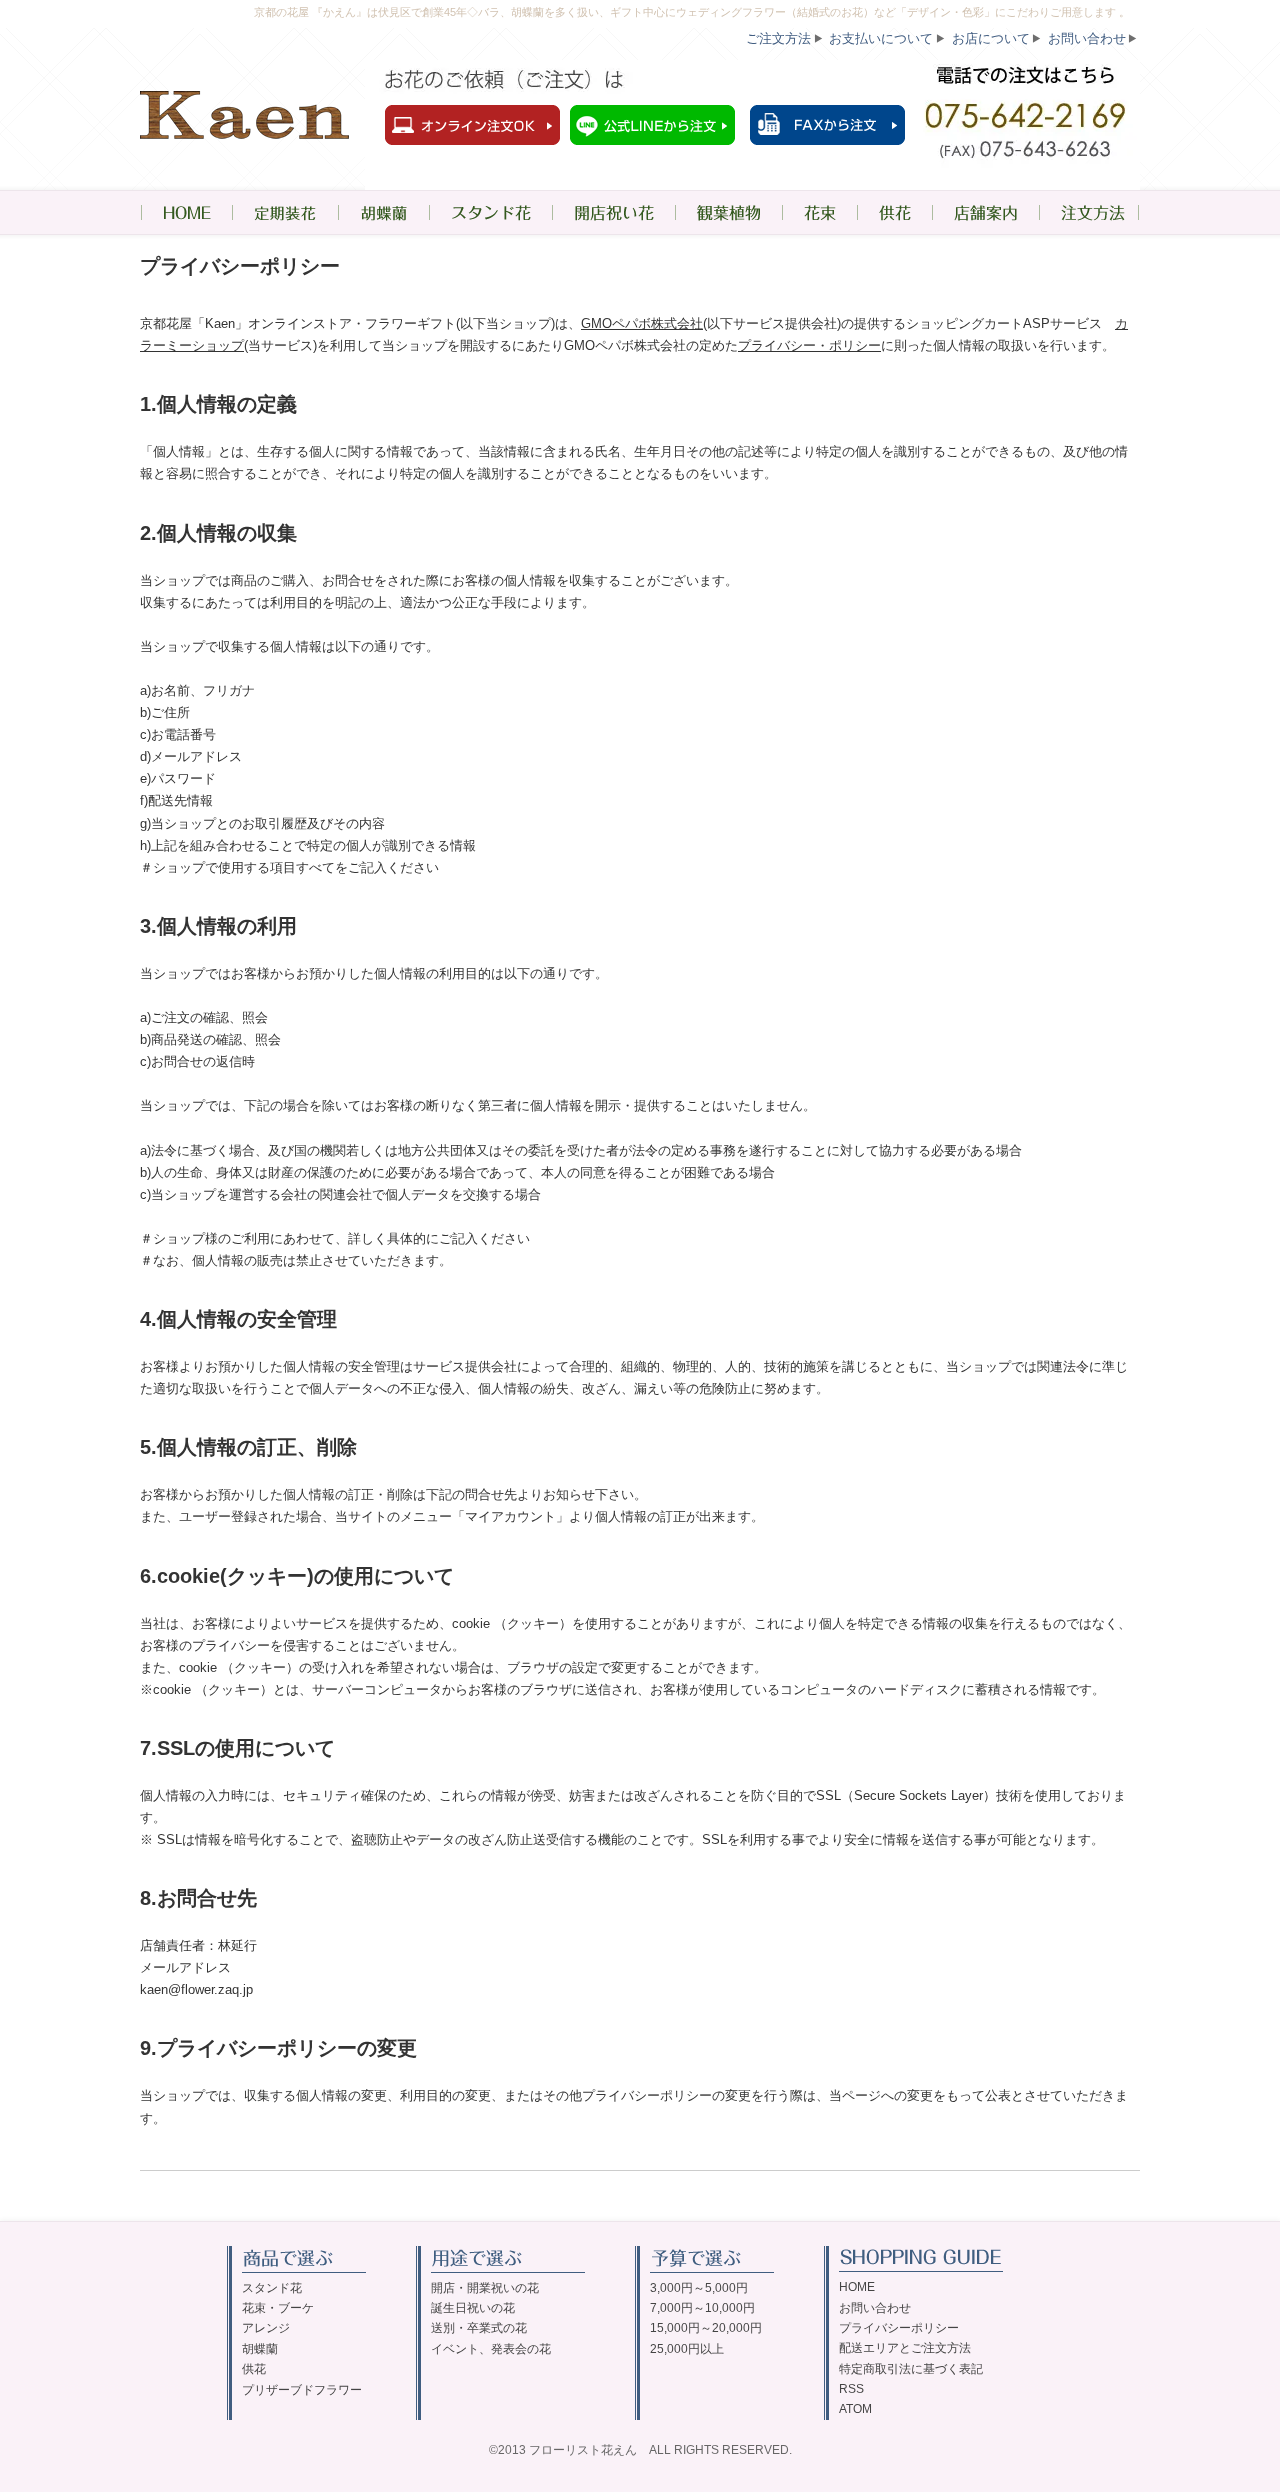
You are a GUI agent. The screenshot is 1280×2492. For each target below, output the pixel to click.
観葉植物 (728, 212)
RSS (851, 2389)
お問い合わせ (1087, 38)
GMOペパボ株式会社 (642, 323)
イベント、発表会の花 (491, 2349)
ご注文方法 (778, 38)
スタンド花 (490, 212)
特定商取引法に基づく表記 (911, 2369)
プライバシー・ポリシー (809, 345)
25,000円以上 (687, 2349)
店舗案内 (985, 212)
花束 (819, 212)
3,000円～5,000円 (699, 2288)
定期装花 (285, 212)
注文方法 (1089, 212)
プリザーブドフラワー (302, 2390)
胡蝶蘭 (383, 212)
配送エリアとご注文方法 (905, 2348)
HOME (186, 212)
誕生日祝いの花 (473, 2308)
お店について (991, 38)
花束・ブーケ (278, 2308)
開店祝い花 (613, 212)
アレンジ (266, 2328)
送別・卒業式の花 (479, 2328)
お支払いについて (881, 38)
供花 (894, 212)
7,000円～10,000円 (702, 2308)
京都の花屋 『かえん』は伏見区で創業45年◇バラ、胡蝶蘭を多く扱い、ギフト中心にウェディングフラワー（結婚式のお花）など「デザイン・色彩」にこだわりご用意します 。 (692, 12)
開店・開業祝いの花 (485, 2288)
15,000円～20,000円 (706, 2328)
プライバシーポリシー (899, 2328)
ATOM (855, 2409)
